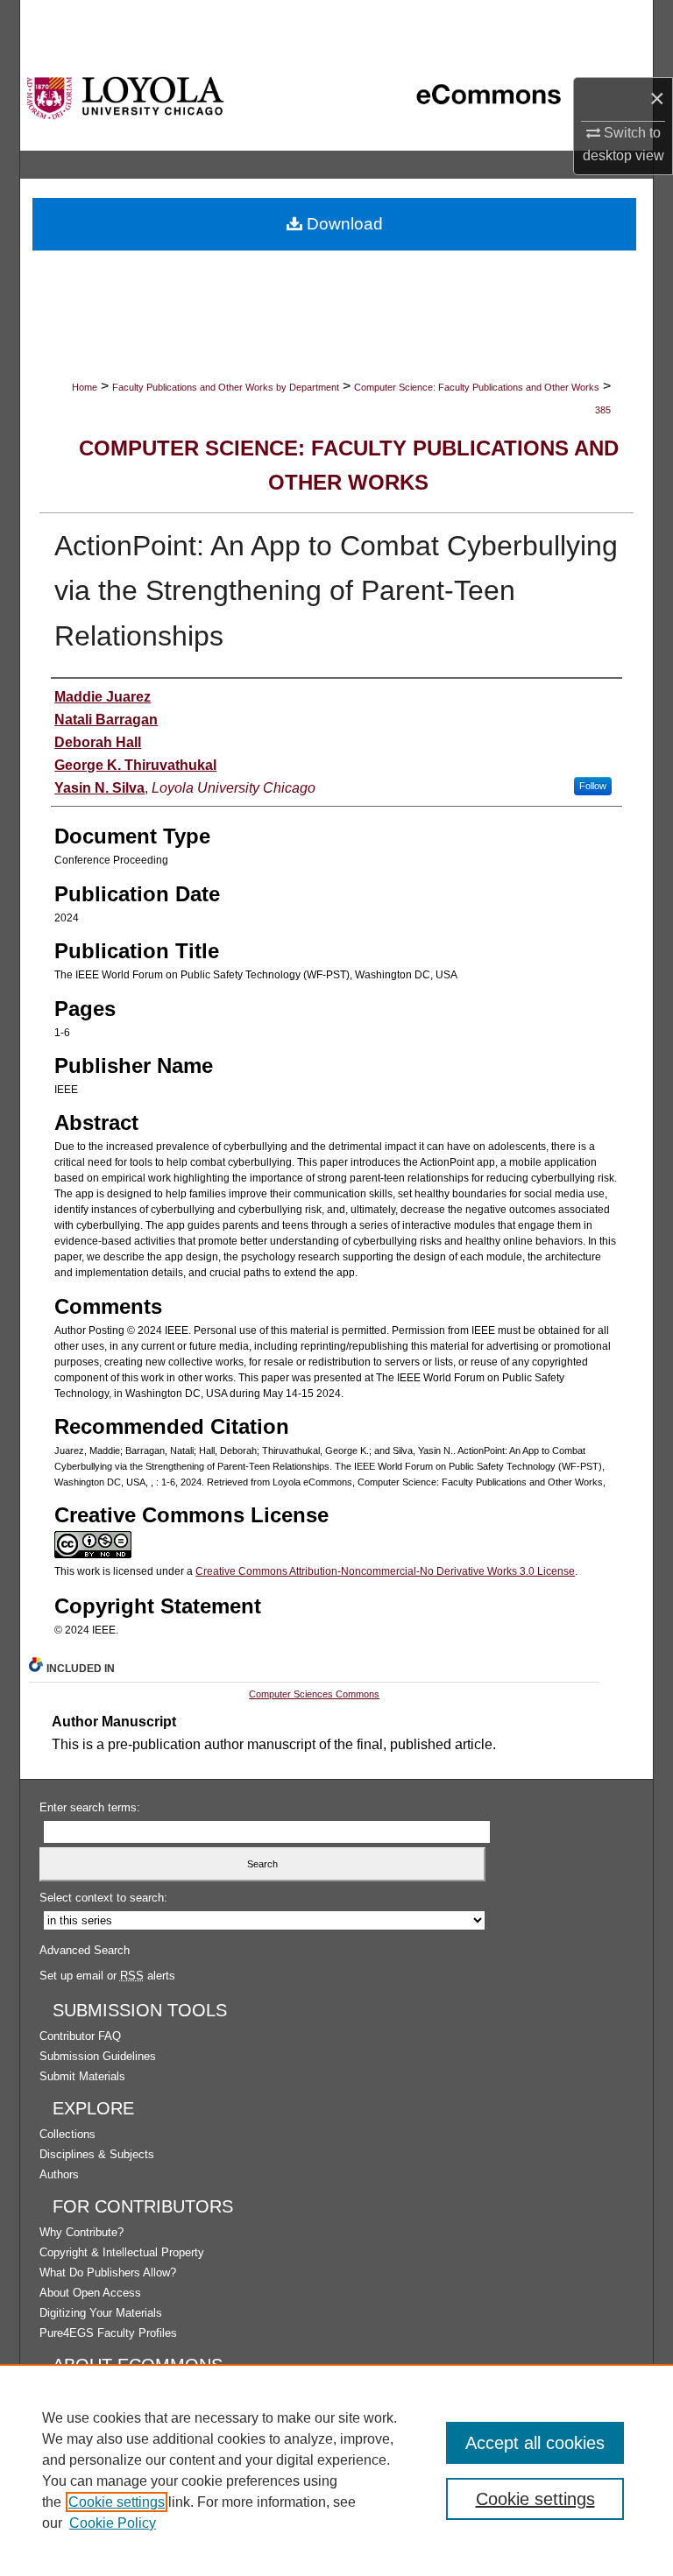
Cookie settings (117, 2502)
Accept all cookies (535, 2443)
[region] (336, 2470)
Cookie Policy (113, 2523)
